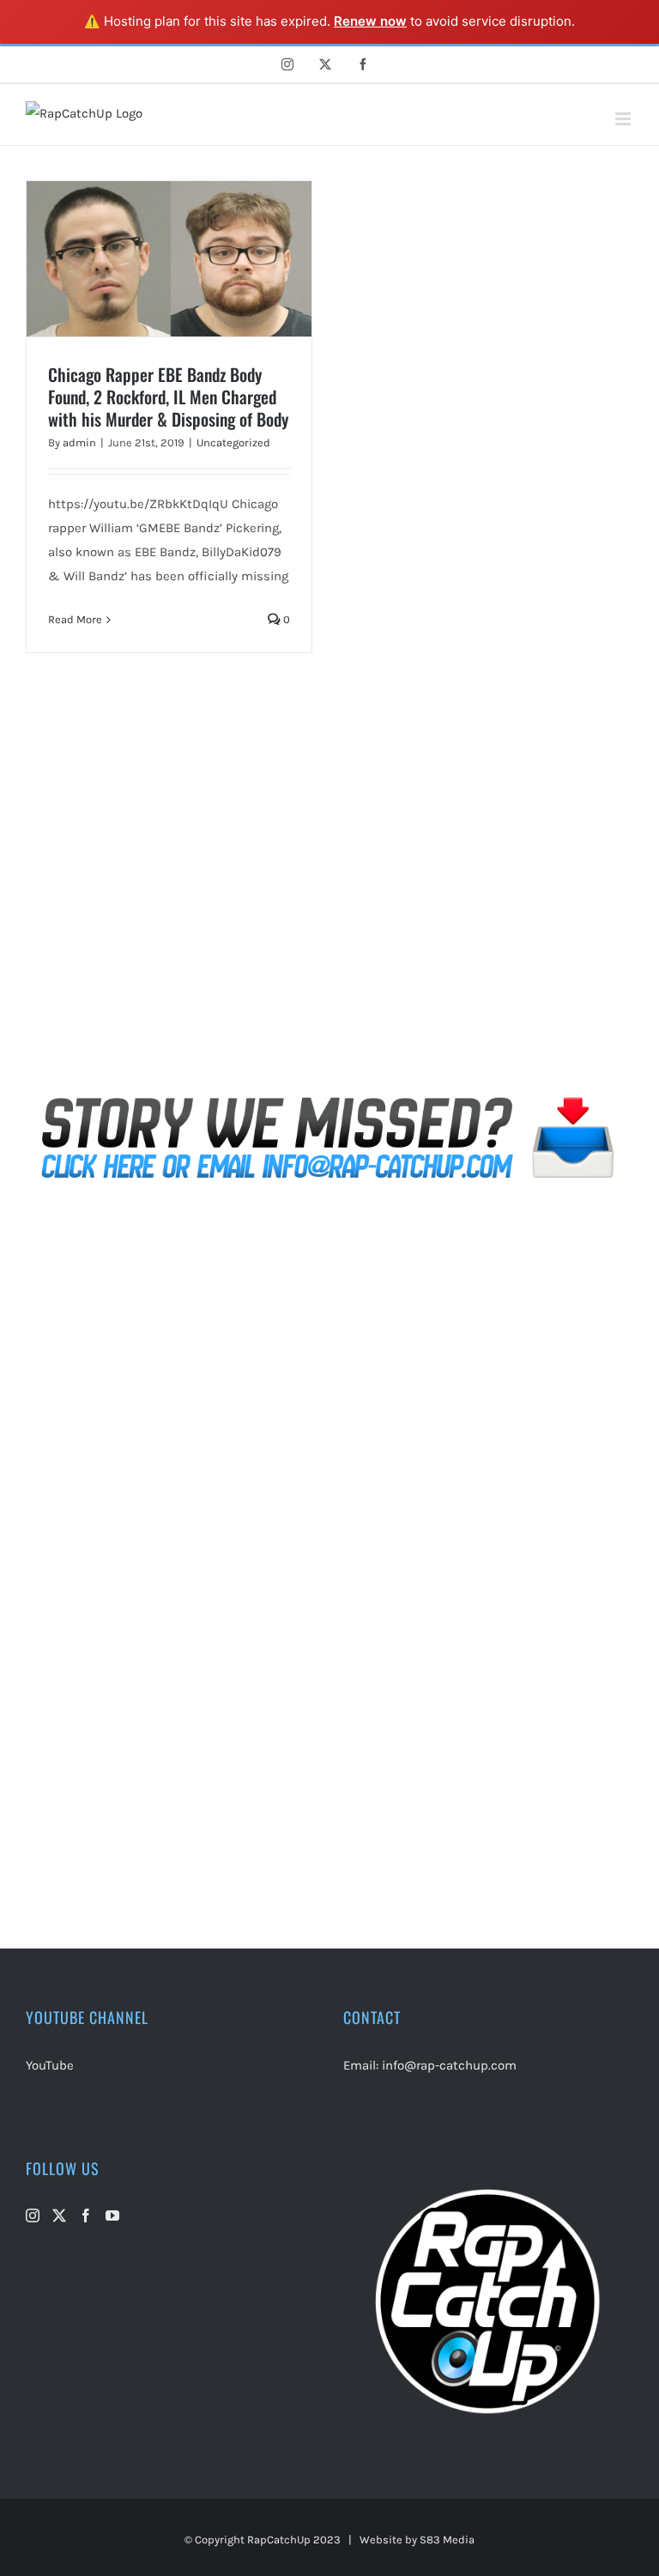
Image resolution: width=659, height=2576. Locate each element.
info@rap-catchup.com (449, 2065)
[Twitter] (59, 2215)
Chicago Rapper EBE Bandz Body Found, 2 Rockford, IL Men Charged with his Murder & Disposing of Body (168, 397)
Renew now (370, 21)
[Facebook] (86, 2215)
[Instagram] (33, 2215)
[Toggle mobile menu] (624, 119)
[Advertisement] (329, 894)
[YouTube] (112, 2215)
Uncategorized (233, 442)
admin (79, 442)
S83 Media (447, 2540)
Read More (75, 619)
